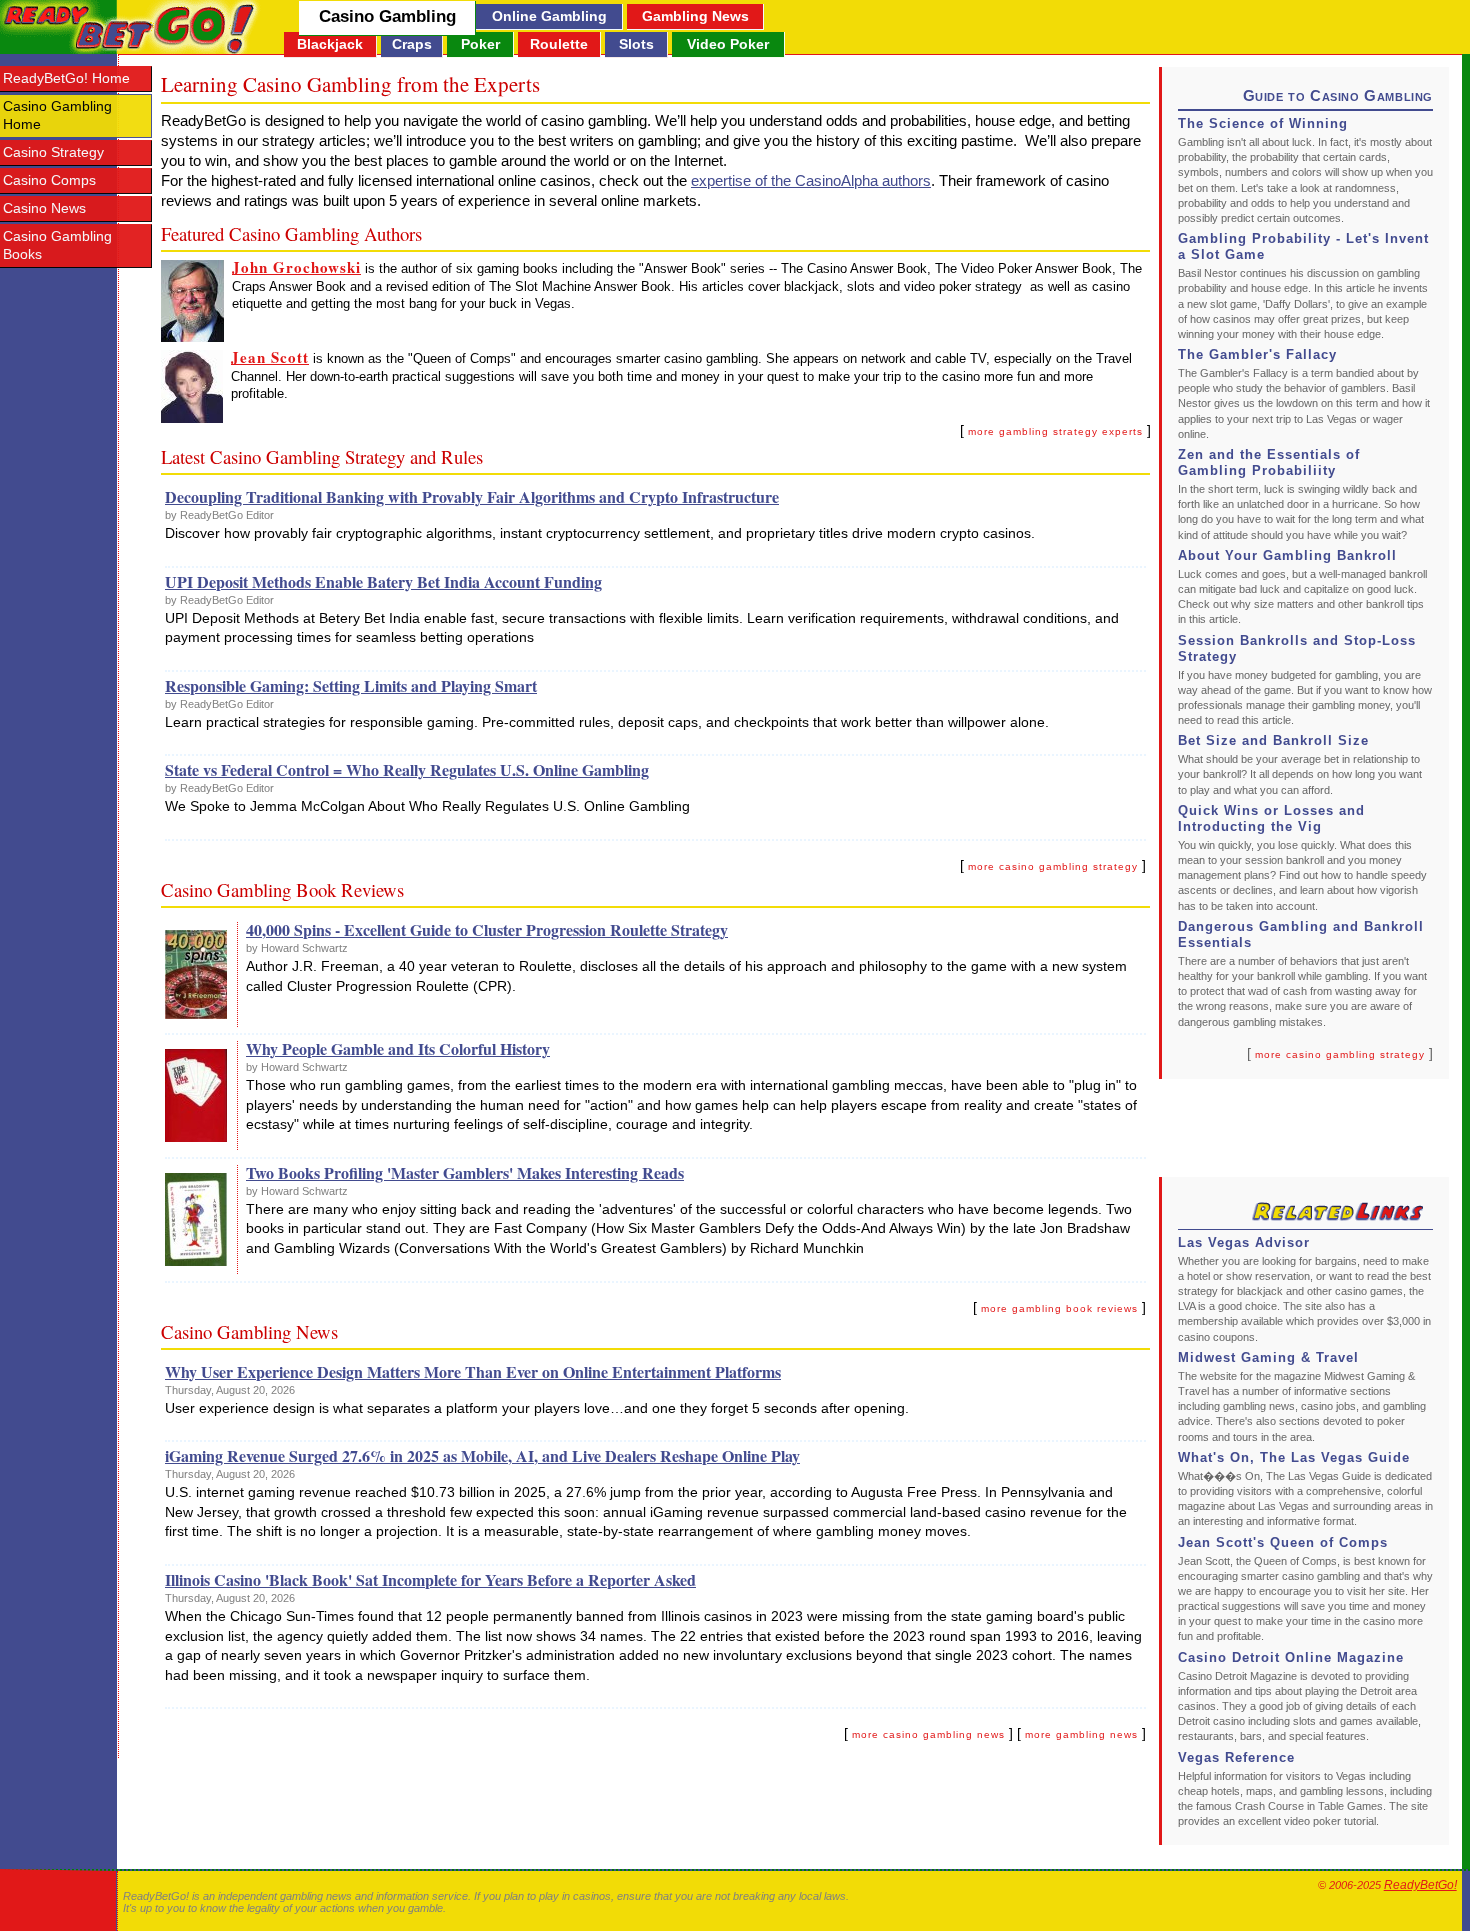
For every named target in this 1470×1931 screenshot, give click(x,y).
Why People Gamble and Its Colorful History (398, 1048)
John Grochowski (296, 267)
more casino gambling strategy (1340, 1054)
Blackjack (330, 44)
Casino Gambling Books (57, 245)
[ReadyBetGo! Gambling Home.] (130, 27)
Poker (480, 44)
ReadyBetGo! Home (66, 78)
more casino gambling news (928, 1734)
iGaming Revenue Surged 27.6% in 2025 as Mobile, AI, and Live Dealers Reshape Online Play (482, 1455)
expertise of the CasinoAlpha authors (811, 180)
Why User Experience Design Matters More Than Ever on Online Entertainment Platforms (473, 1371)
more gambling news (1081, 1734)
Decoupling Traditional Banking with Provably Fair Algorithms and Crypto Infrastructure (472, 496)
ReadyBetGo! (1420, 1885)
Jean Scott (270, 357)
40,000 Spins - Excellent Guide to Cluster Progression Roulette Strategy (487, 929)
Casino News (44, 208)
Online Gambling (549, 16)
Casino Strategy (53, 152)
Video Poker (728, 44)
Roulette (559, 44)
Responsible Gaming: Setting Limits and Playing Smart (351, 685)
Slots (636, 44)
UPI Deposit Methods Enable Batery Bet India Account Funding (383, 581)
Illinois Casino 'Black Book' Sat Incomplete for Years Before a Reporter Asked (430, 1579)
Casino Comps (49, 180)
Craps (412, 44)
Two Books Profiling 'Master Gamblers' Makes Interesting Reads (465, 1172)
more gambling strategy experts (1055, 431)
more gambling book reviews (1059, 1308)
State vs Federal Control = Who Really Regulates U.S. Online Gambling (407, 769)
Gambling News (695, 16)
